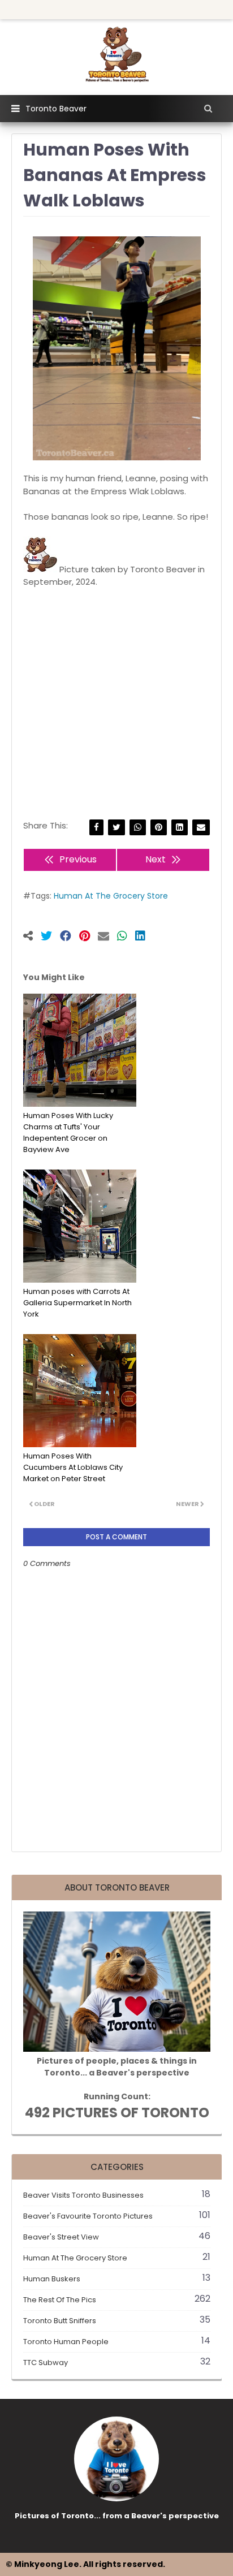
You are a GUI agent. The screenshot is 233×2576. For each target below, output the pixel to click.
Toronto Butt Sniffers (117, 2321)
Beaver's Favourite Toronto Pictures (117, 2216)
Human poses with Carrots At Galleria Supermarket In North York (77, 1303)
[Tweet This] (50, 937)
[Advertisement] (116, 691)
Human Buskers (117, 2279)
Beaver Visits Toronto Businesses (117, 2195)
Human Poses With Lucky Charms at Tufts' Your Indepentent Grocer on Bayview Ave (68, 1132)
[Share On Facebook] (70, 937)
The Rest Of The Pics (117, 2300)
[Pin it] (89, 937)
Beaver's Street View (117, 2237)
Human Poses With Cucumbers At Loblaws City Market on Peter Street (73, 1467)
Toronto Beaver (56, 109)
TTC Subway (117, 2363)
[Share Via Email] (201, 828)
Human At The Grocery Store (111, 896)
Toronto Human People (117, 2342)
